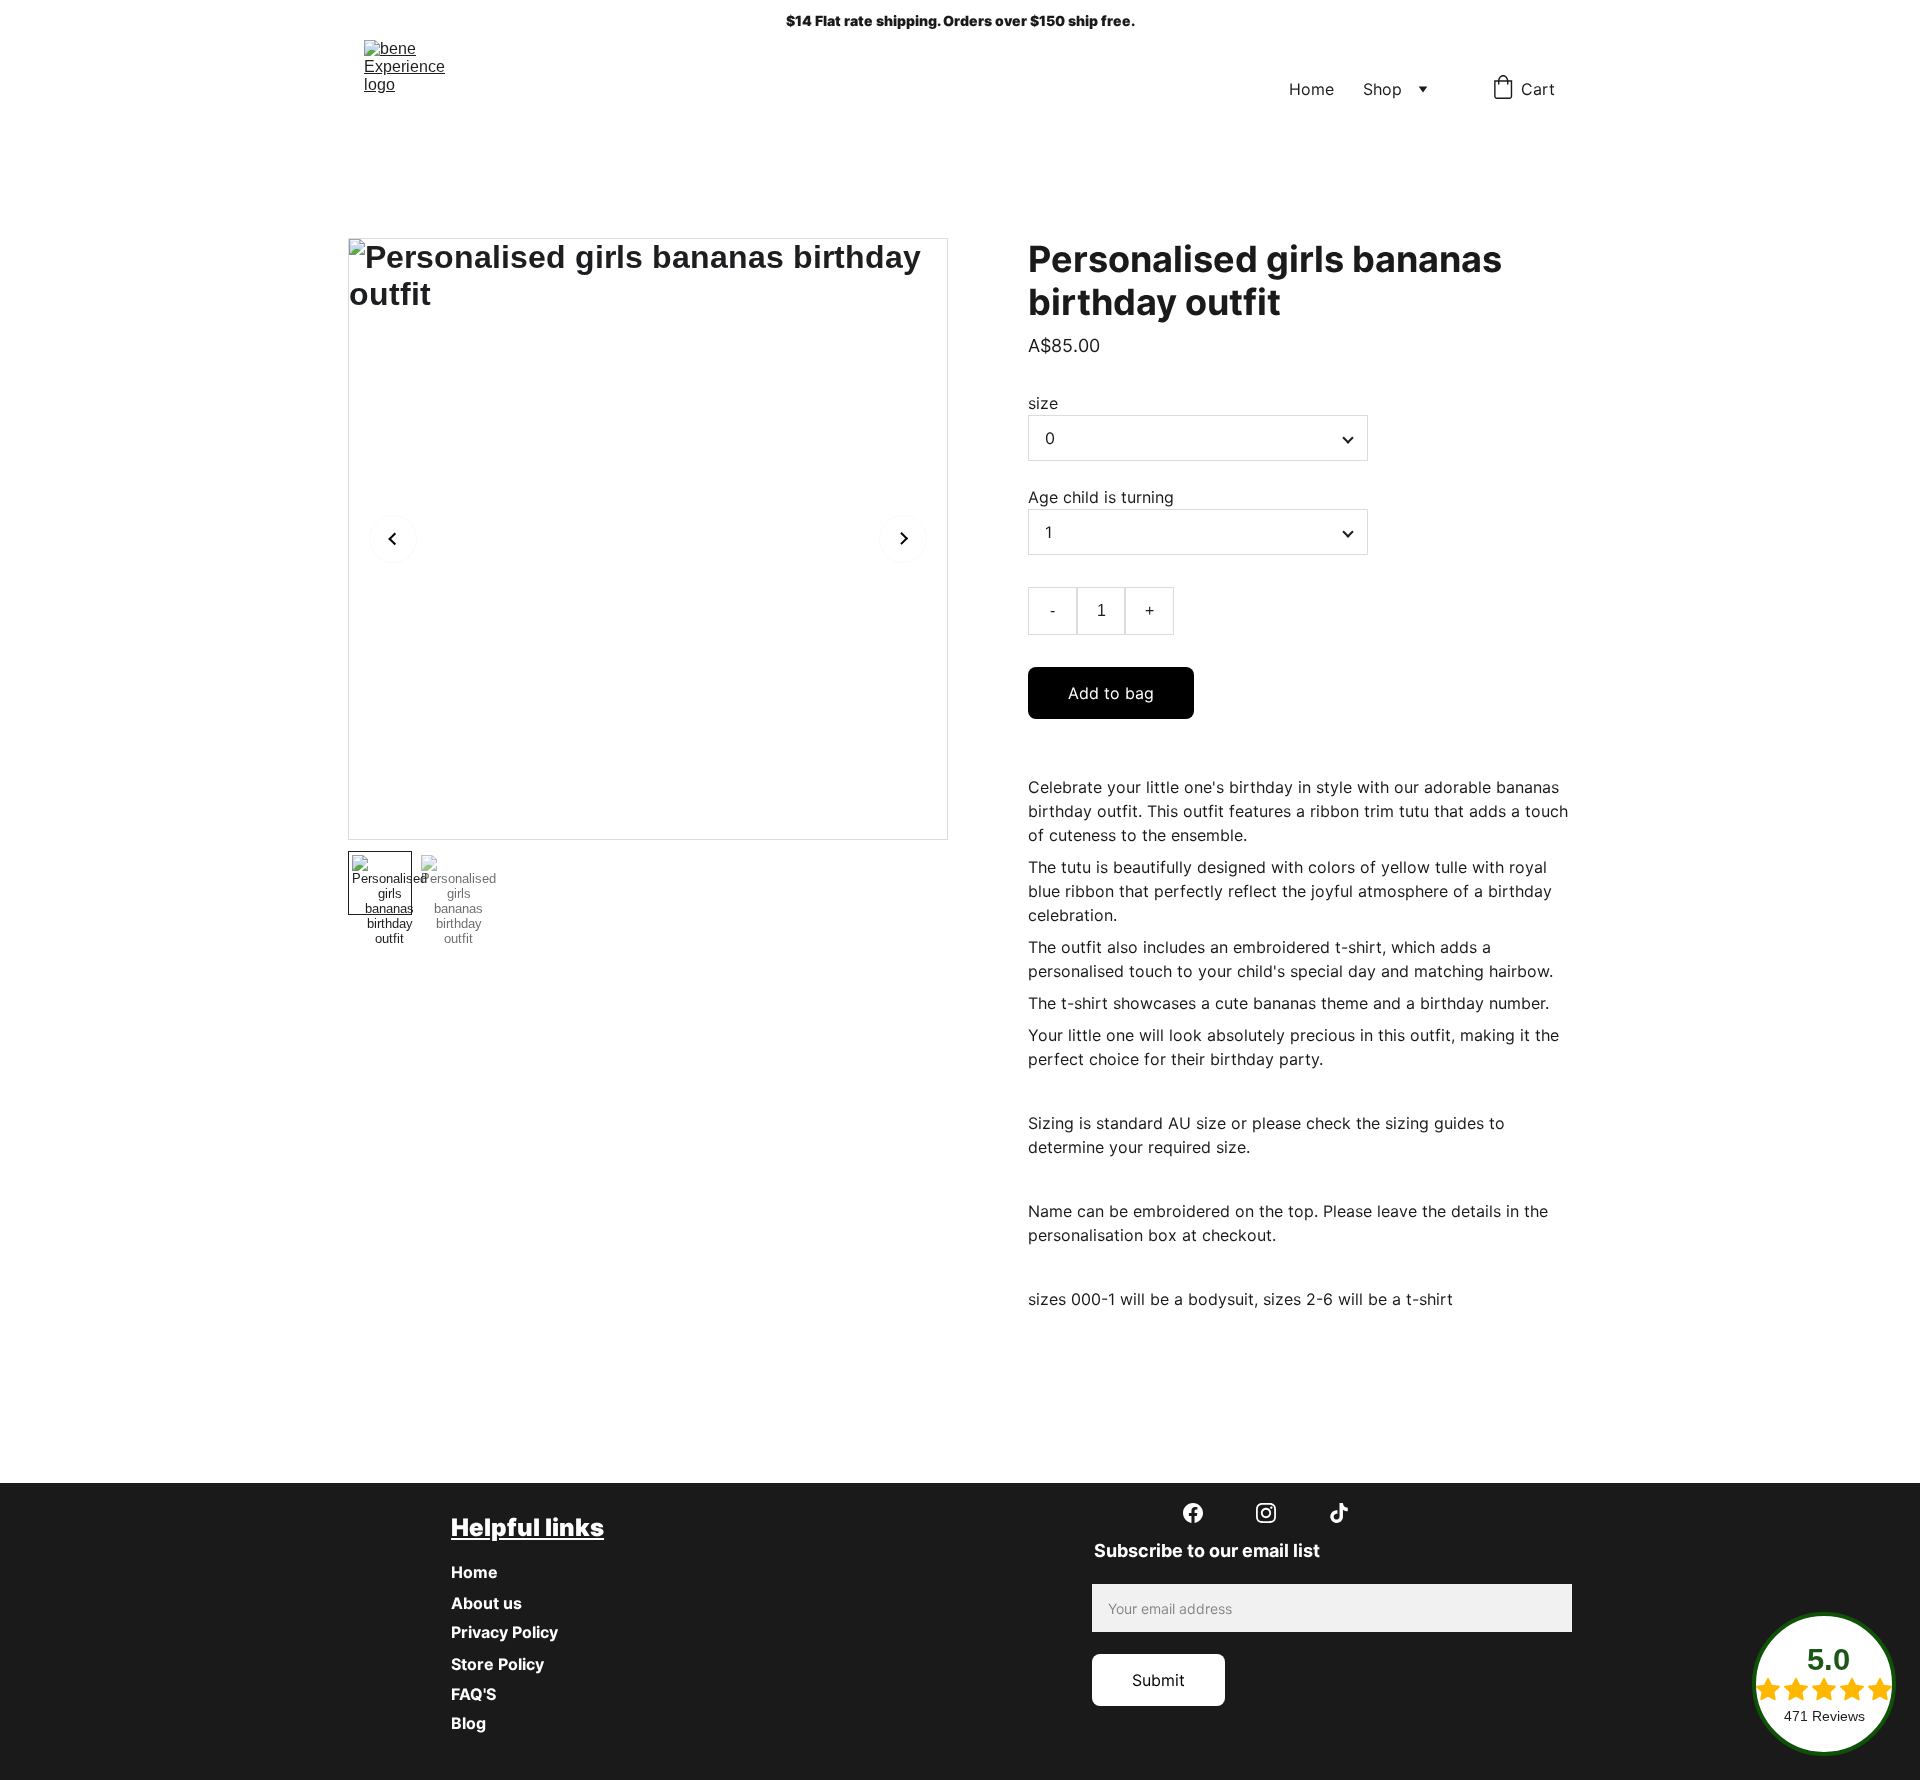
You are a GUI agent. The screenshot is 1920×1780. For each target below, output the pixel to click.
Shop (1382, 89)
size (1043, 403)
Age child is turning (1101, 497)
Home (1311, 89)
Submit (1158, 1680)
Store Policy (497, 1664)
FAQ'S (473, 1694)
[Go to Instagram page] (1276, 1513)
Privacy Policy (504, 1632)
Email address (1145, 1572)
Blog (468, 1723)
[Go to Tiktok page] (1339, 1513)
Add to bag (1111, 693)
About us (486, 1603)
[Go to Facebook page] (1203, 1513)
